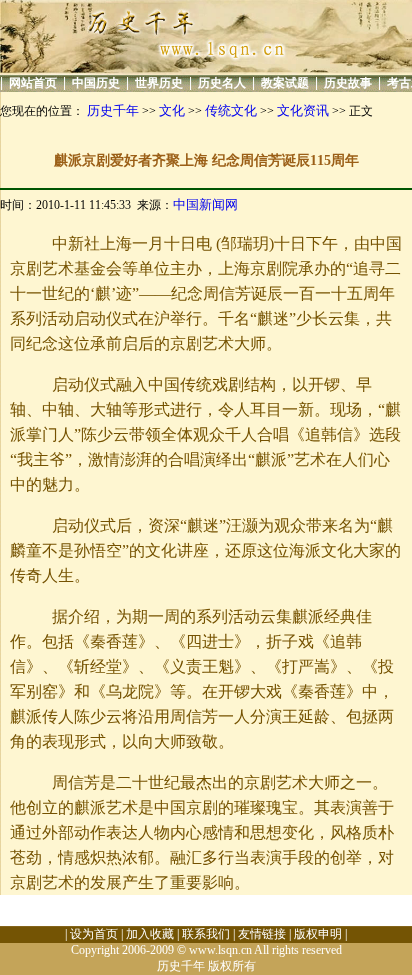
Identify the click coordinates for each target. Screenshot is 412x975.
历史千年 (113, 110)
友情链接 (262, 934)
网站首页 (33, 83)
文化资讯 (303, 110)
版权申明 (318, 934)
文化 (172, 110)
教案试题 (285, 83)
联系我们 (206, 934)
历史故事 (348, 83)
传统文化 (231, 110)
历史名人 (222, 83)
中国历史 (96, 83)
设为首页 (94, 934)
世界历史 (159, 83)
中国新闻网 (205, 204)
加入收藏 (150, 934)
